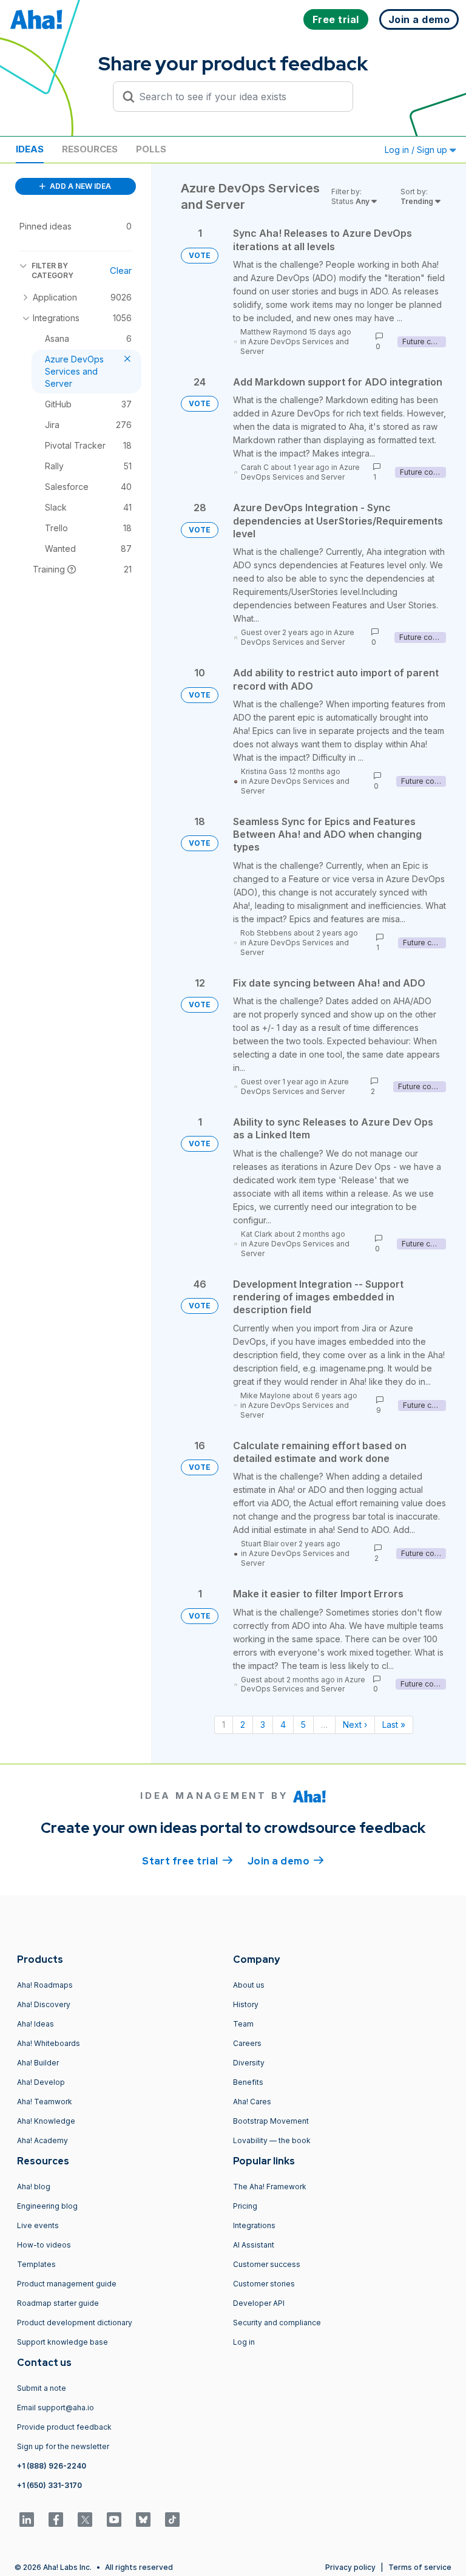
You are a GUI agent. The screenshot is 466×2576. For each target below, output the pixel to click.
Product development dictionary (75, 2323)
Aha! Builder (38, 2063)
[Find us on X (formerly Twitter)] (85, 2520)
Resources (90, 149)
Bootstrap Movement (271, 2121)
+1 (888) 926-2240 (52, 2466)
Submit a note (42, 2388)
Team (243, 2024)
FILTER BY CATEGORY (52, 270)
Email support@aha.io (56, 2408)
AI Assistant (254, 2245)
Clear (121, 270)
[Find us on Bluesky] (143, 2520)
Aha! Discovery (44, 2004)
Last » (394, 1725)
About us (249, 1985)
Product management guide (67, 2284)
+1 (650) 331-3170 (49, 2485)
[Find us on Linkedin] (27, 2520)
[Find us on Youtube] (114, 2520)
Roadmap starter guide (58, 2303)
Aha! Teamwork (45, 2102)
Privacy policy (350, 2567)
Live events (38, 2225)
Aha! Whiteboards (49, 2043)
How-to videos (44, 2245)
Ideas (30, 149)
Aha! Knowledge (46, 2121)
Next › (355, 1725)
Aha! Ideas (35, 2024)
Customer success (267, 2264)
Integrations (254, 2225)
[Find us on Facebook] (56, 2520)
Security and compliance (277, 2323)
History (246, 2004)
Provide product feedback (64, 2427)
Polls (151, 149)
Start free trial (187, 1861)
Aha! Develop (41, 2082)
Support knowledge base (62, 2342)
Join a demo (286, 1861)
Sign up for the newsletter (63, 2446)
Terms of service (420, 2567)
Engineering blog (47, 2206)
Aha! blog (34, 2187)
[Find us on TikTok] (172, 2520)
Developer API (259, 2303)
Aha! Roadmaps (45, 1985)
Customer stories (264, 2284)
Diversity (249, 2063)
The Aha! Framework (270, 2187)
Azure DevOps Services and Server (300, 472)
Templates (36, 2264)
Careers (247, 2043)
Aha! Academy (42, 2140)
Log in (244, 2342)
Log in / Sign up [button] (417, 150)
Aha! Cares (252, 2102)
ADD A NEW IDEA (79, 186)
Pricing (245, 2206)
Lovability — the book (272, 2140)
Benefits (248, 2082)
